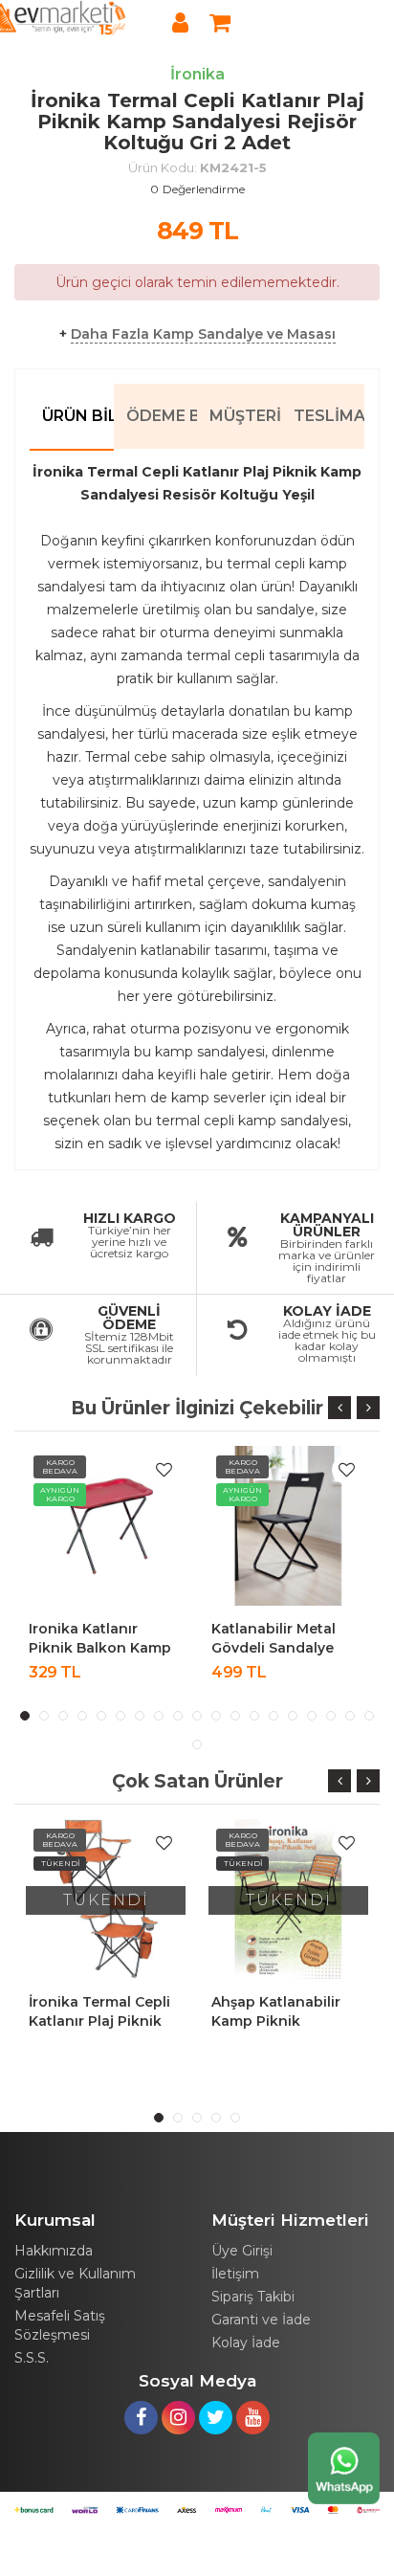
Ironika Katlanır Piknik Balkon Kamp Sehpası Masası (100, 1648)
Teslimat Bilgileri (329, 416)
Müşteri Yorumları (245, 416)
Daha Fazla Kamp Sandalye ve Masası (203, 334)
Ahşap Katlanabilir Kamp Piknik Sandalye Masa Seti (280, 2021)
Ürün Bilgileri (78, 416)
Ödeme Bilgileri (162, 416)
